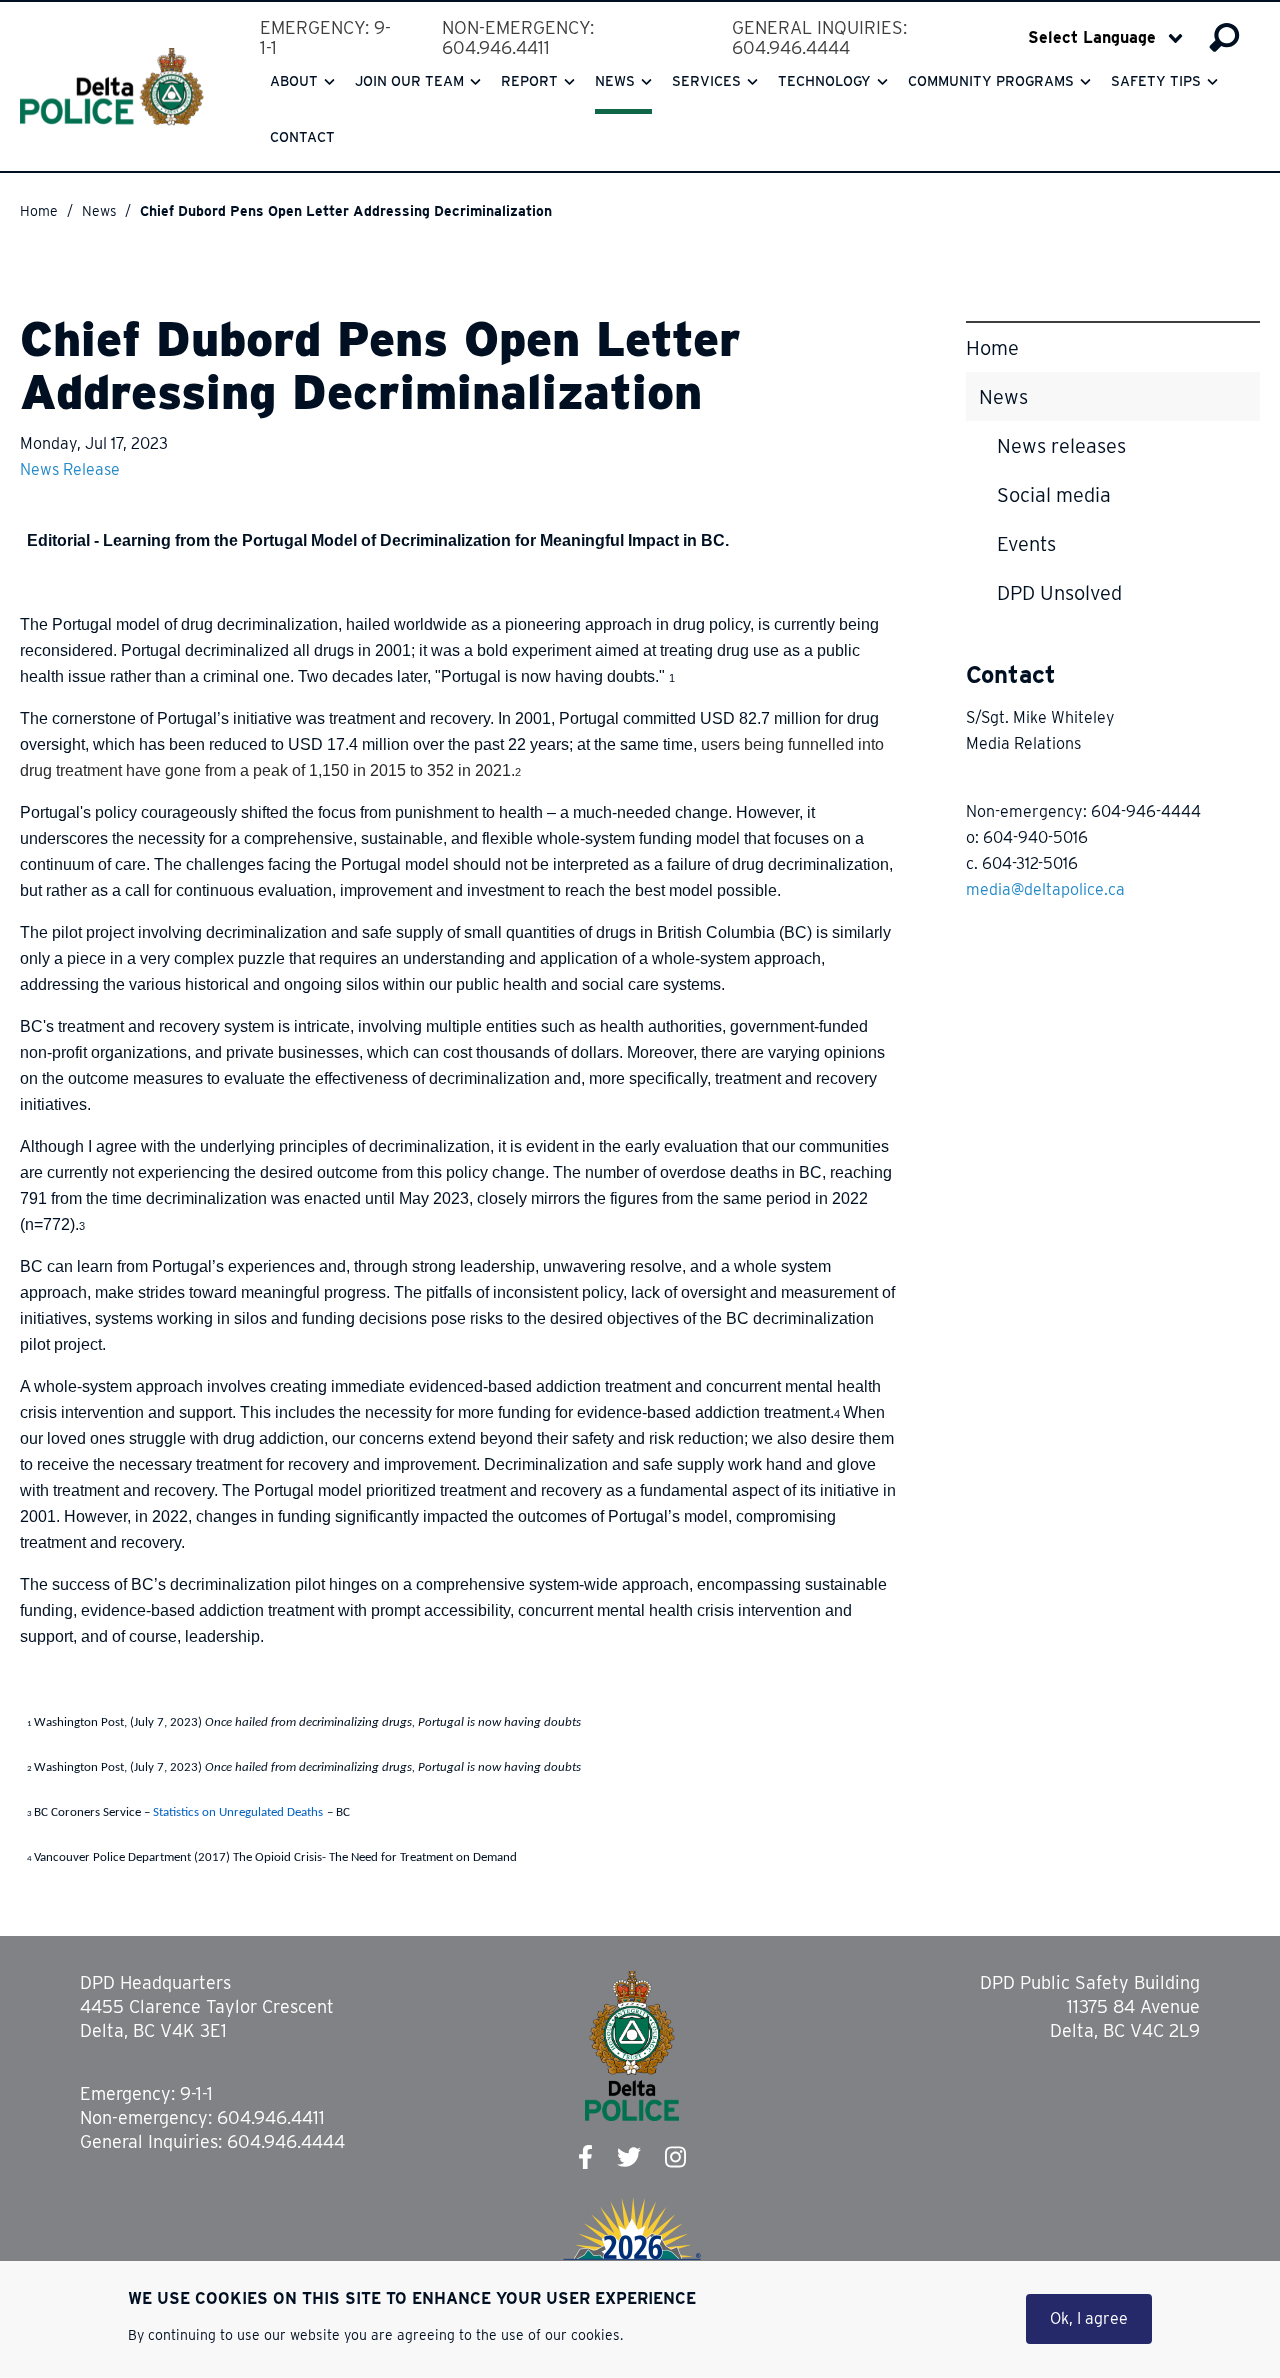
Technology (824, 81)
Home (39, 211)
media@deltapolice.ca (1045, 889)
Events (1026, 544)
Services (706, 81)
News (615, 81)
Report (529, 81)
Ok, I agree (1089, 2319)
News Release (70, 469)
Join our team (409, 81)
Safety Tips (1156, 81)
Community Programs (991, 81)
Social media (1054, 495)
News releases (1061, 446)
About (294, 81)
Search (1224, 37)
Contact (302, 137)
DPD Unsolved (1059, 593)
